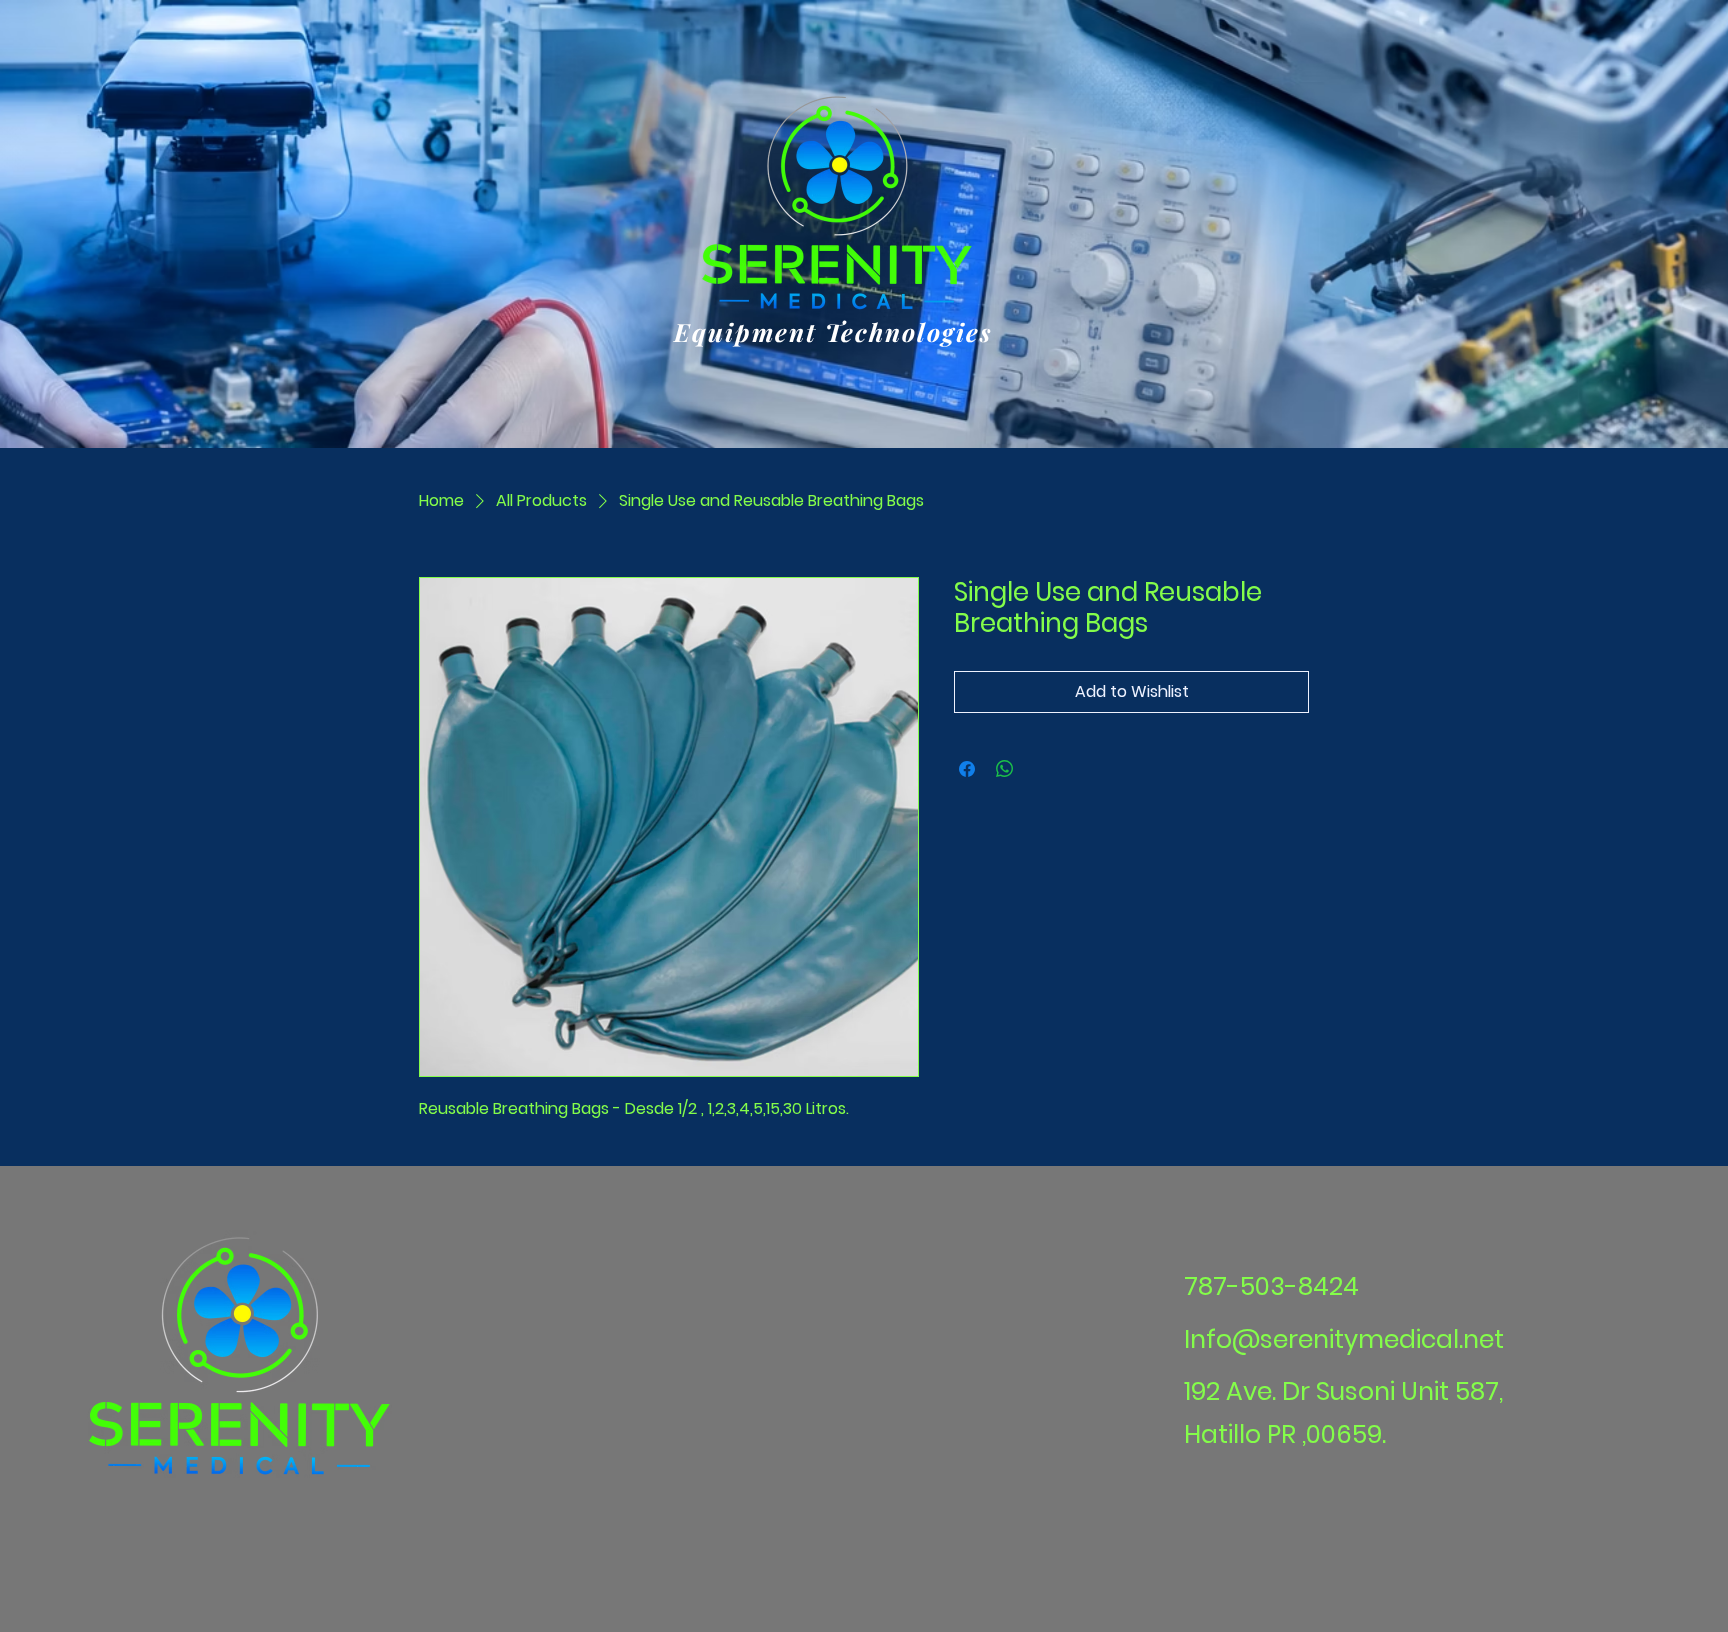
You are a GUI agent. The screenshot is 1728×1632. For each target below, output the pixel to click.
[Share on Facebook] (967, 769)
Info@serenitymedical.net (1344, 1339)
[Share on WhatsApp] (1005, 769)
